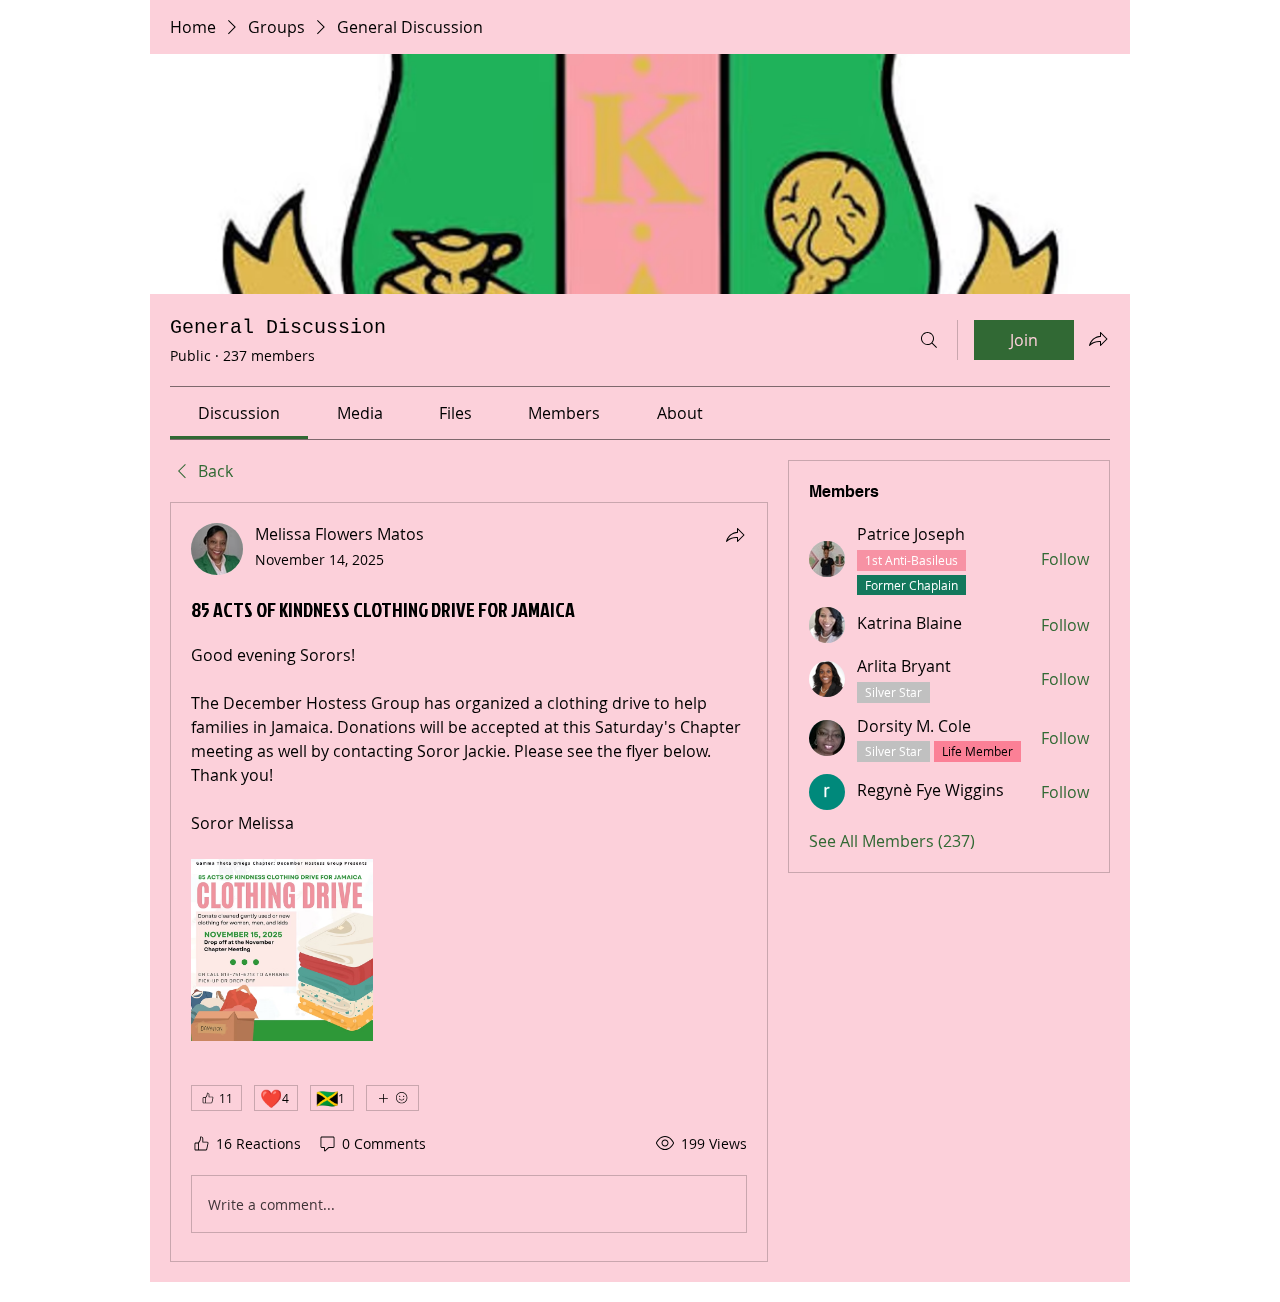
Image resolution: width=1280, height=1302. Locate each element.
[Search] (929, 340)
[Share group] (1098, 339)
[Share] (735, 535)
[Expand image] (282, 950)
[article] (469, 882)
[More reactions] (392, 1098)
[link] (239, 413)
